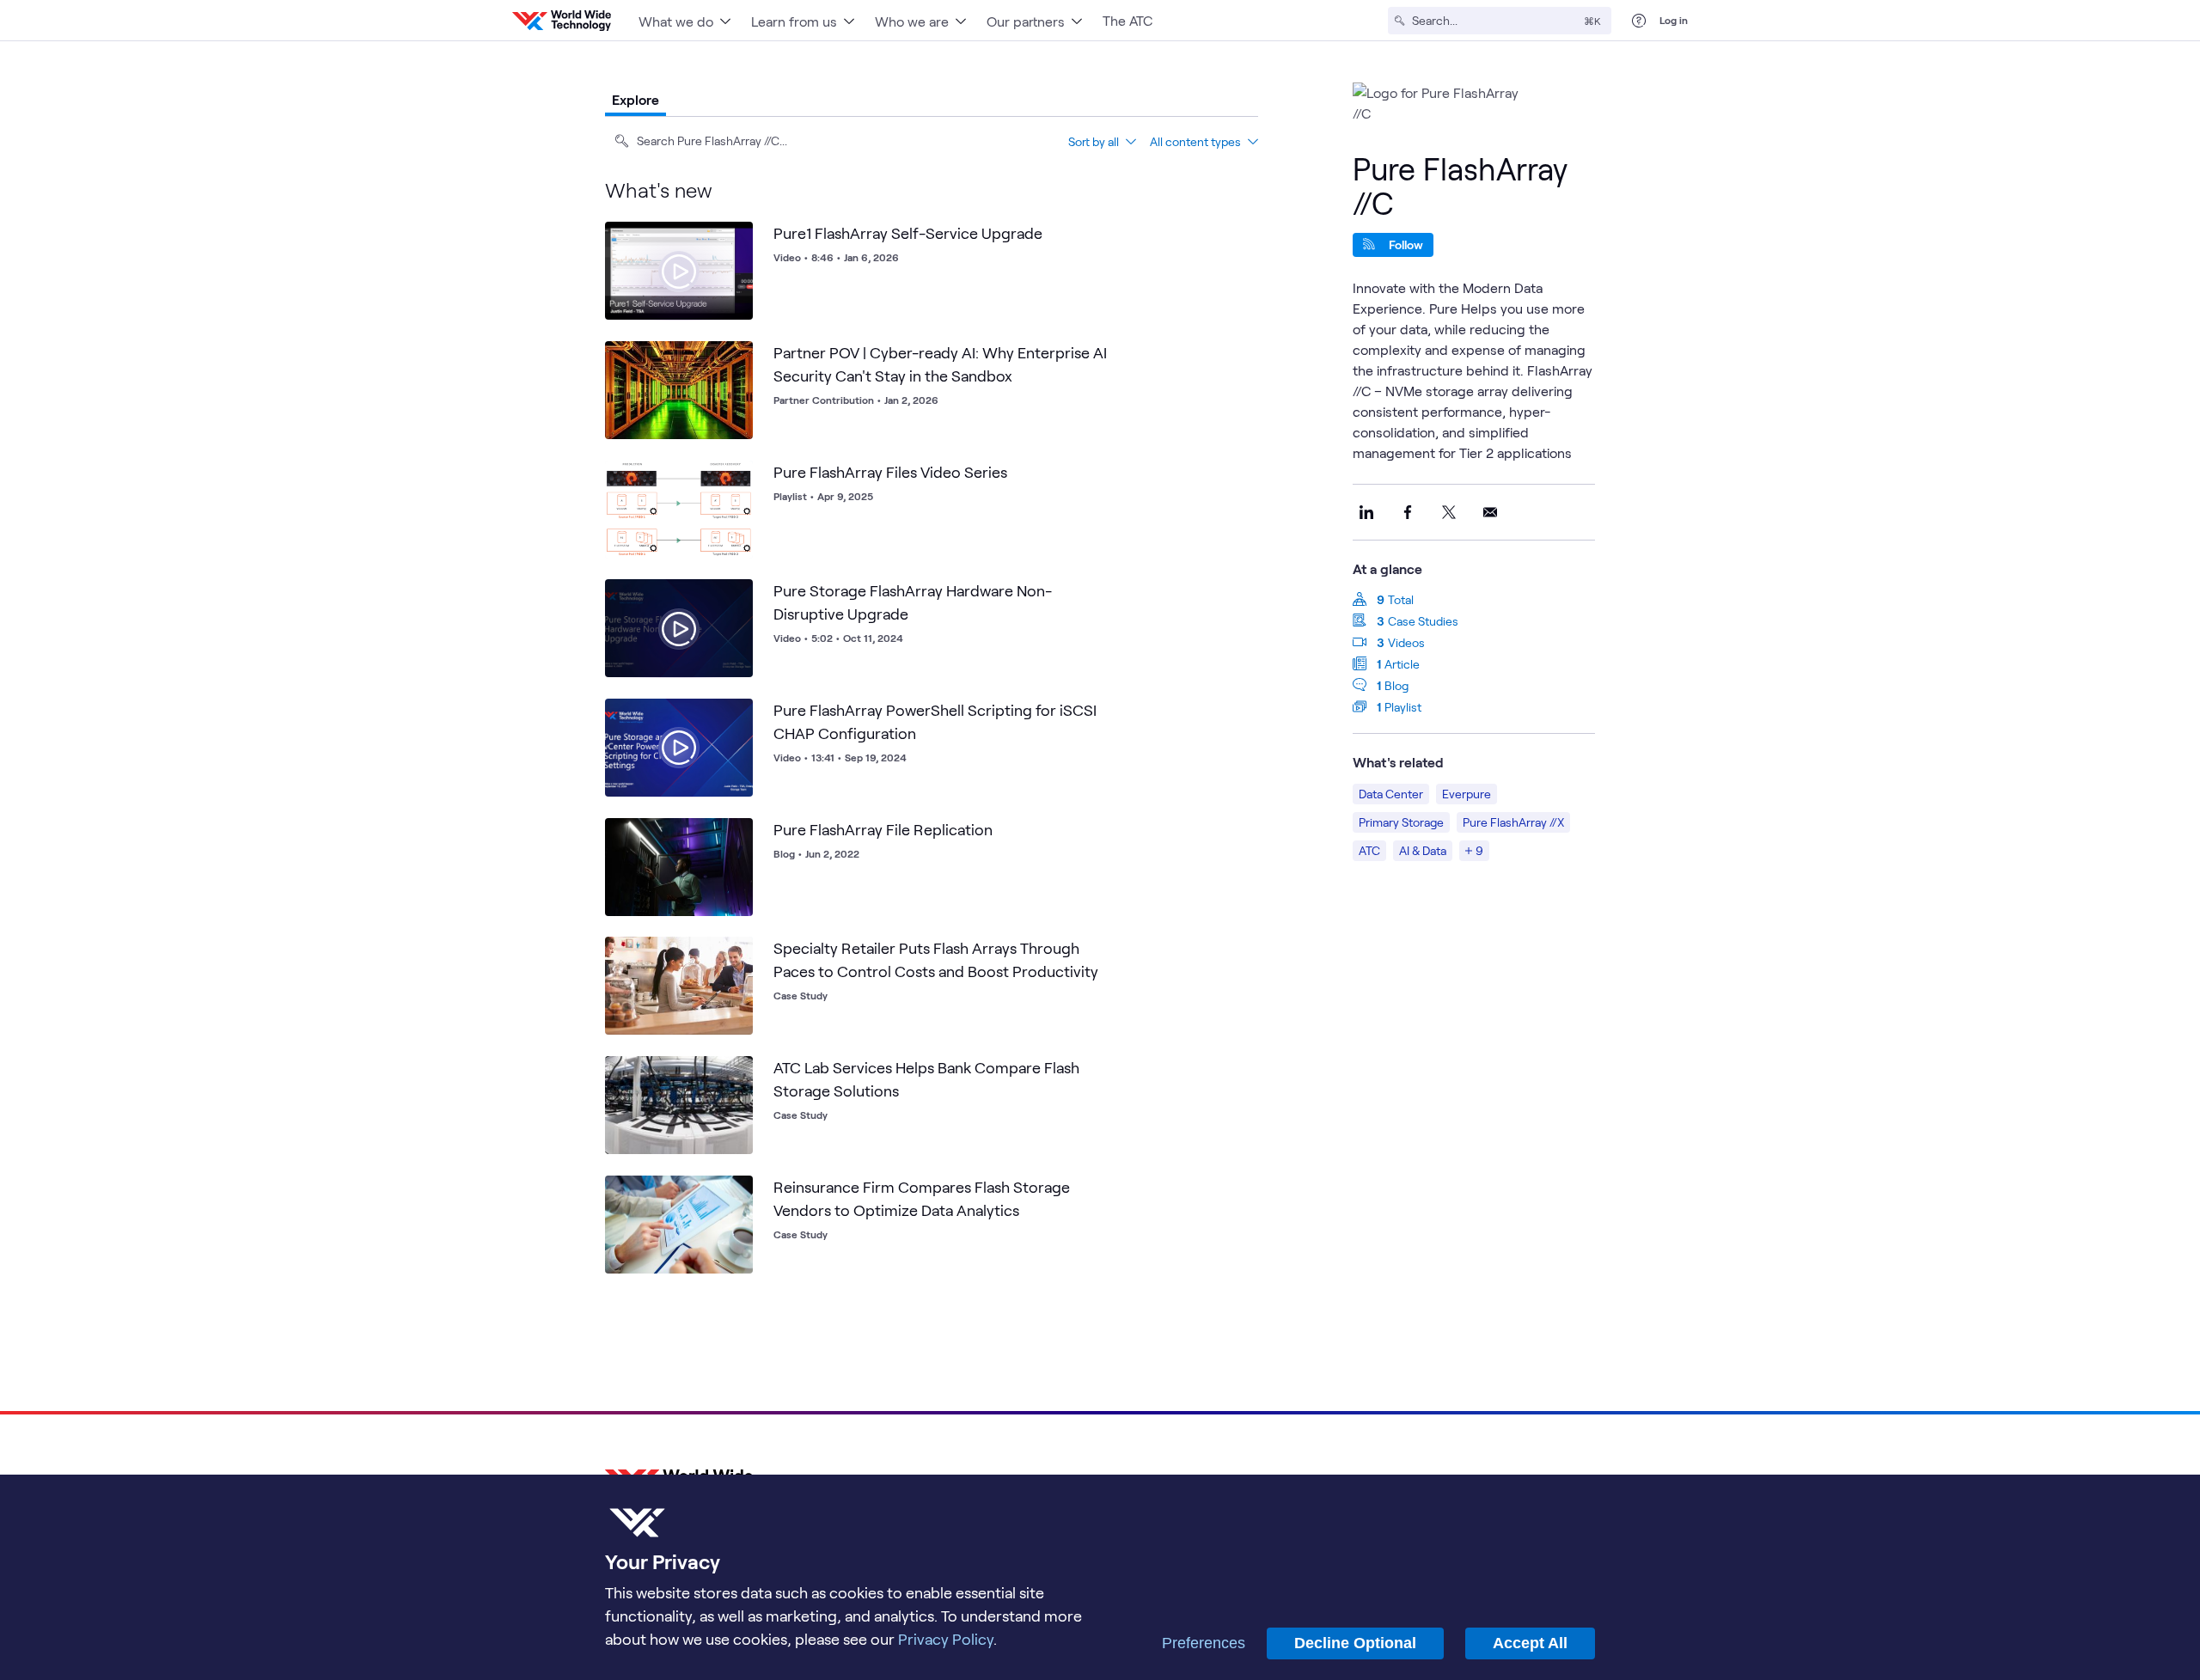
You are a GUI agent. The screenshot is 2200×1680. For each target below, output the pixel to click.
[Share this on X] (1449, 512)
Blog (1396, 685)
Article (1402, 664)
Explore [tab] (636, 99)
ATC (1369, 850)
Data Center (1391, 794)
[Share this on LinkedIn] (1366, 512)
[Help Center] (1639, 21)
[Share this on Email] (1490, 512)
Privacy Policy (946, 1639)
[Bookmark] (736, 239)
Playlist (1403, 707)
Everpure (1467, 794)
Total (1401, 599)
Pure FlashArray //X (1513, 822)
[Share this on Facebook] (1408, 512)
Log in (1674, 20)
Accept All (1530, 1643)
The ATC (1127, 20)
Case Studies (1423, 621)
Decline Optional (1355, 1643)
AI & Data (1423, 850)
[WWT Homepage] (562, 21)
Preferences (1204, 1643)
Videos (1406, 642)
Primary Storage (1401, 822)
